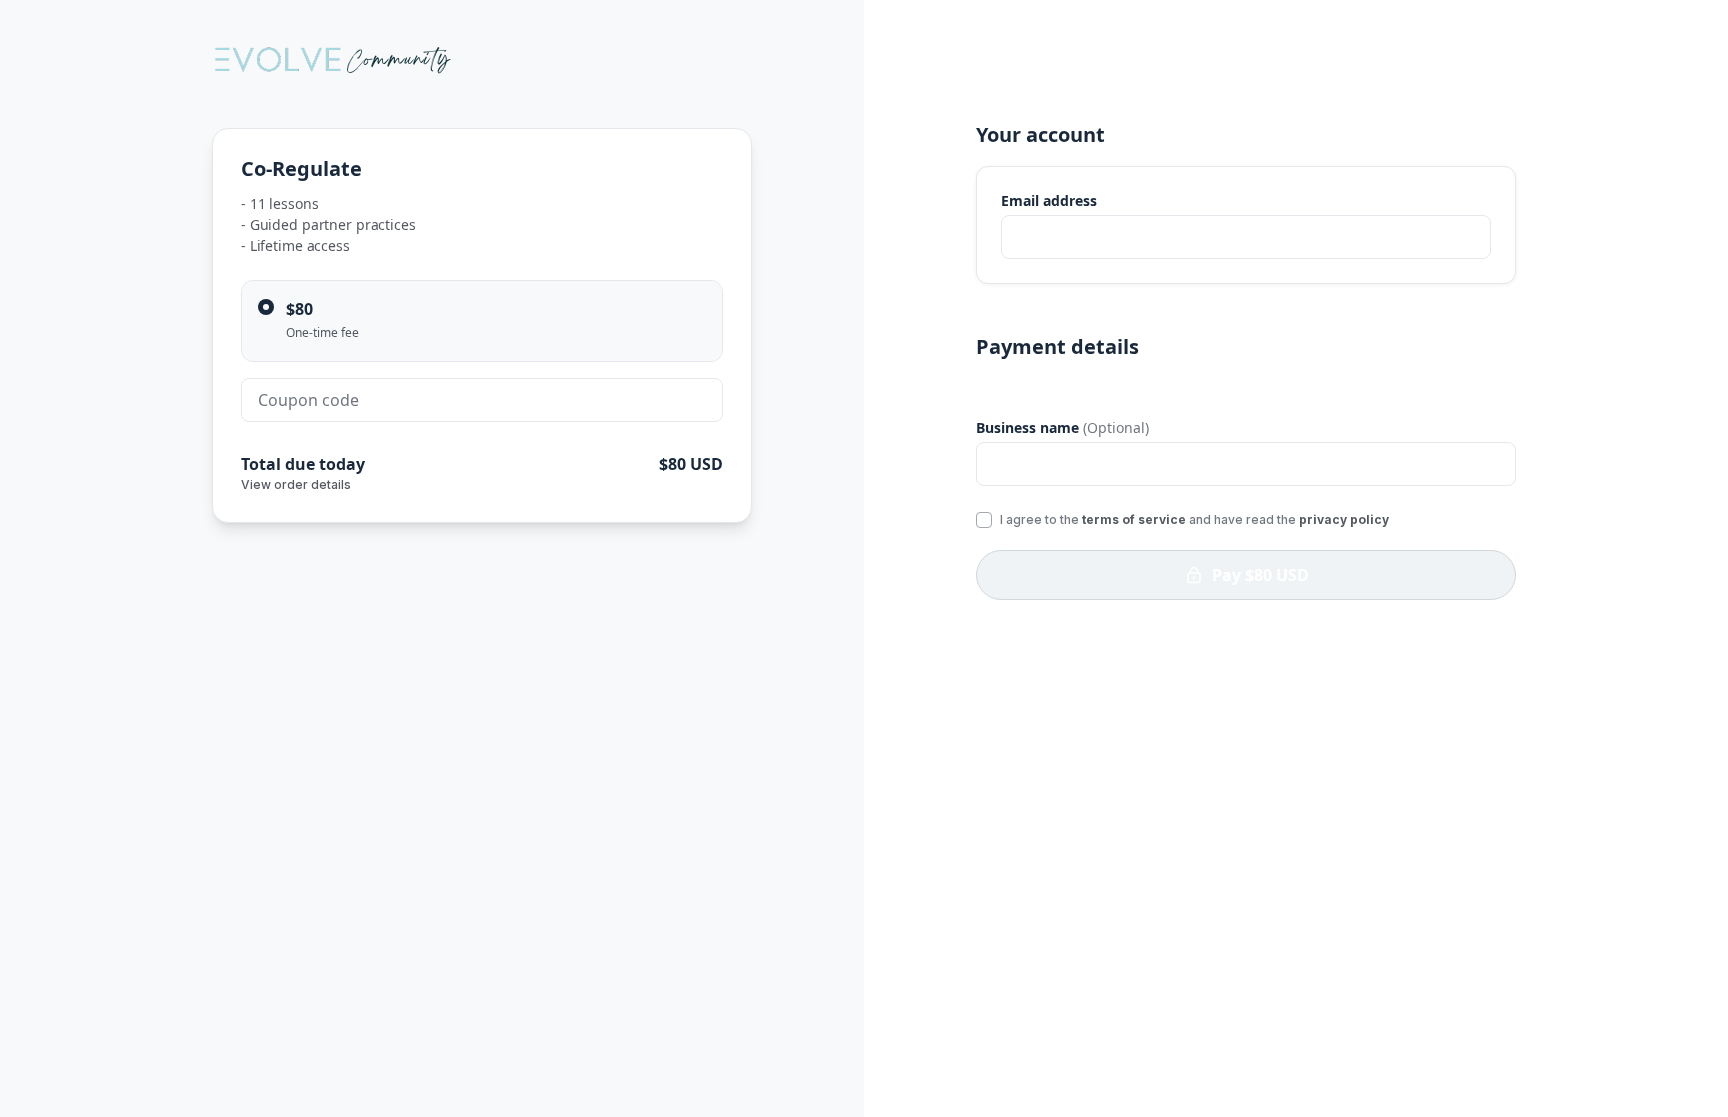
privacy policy (1344, 519)
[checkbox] (984, 520)
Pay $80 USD (1260, 575)
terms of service (1134, 519)
